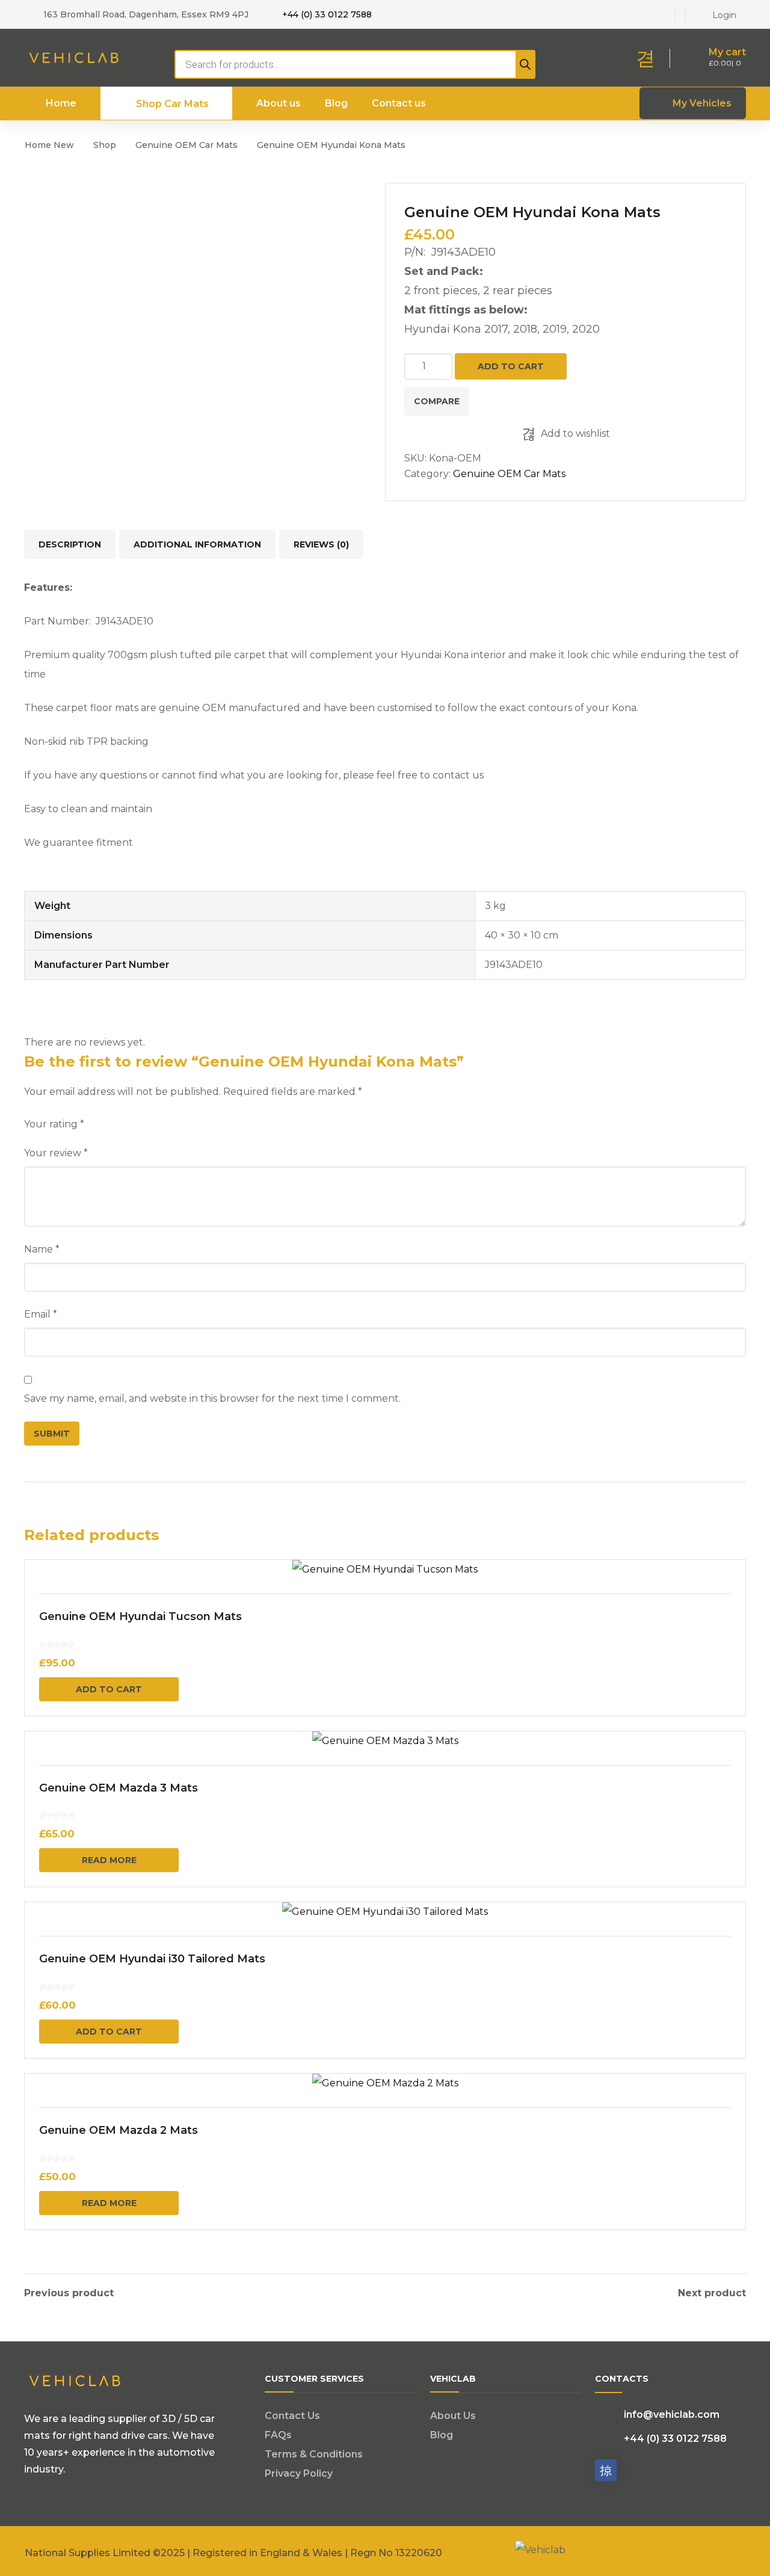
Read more (109, 1860)
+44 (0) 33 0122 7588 (327, 14)
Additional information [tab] (197, 544)
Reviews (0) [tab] (321, 544)
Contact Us (292, 2416)
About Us (453, 2416)
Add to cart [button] (109, 1689)
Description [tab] (70, 544)
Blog (442, 2435)
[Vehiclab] (75, 57)
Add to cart (511, 366)
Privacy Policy (299, 2473)
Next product (712, 2293)
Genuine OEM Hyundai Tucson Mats (140, 1616)
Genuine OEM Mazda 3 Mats (119, 1788)
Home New (49, 145)
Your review (56, 1153)
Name (42, 1249)
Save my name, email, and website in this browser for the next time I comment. (212, 1398)
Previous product (69, 2293)
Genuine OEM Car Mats (186, 145)
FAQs (278, 2435)
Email (41, 1314)
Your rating (54, 1124)
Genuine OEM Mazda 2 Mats (119, 2130)
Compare (437, 401)
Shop (105, 145)
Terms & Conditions (314, 2454)
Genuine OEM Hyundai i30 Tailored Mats (152, 1959)
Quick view (385, 1570)
